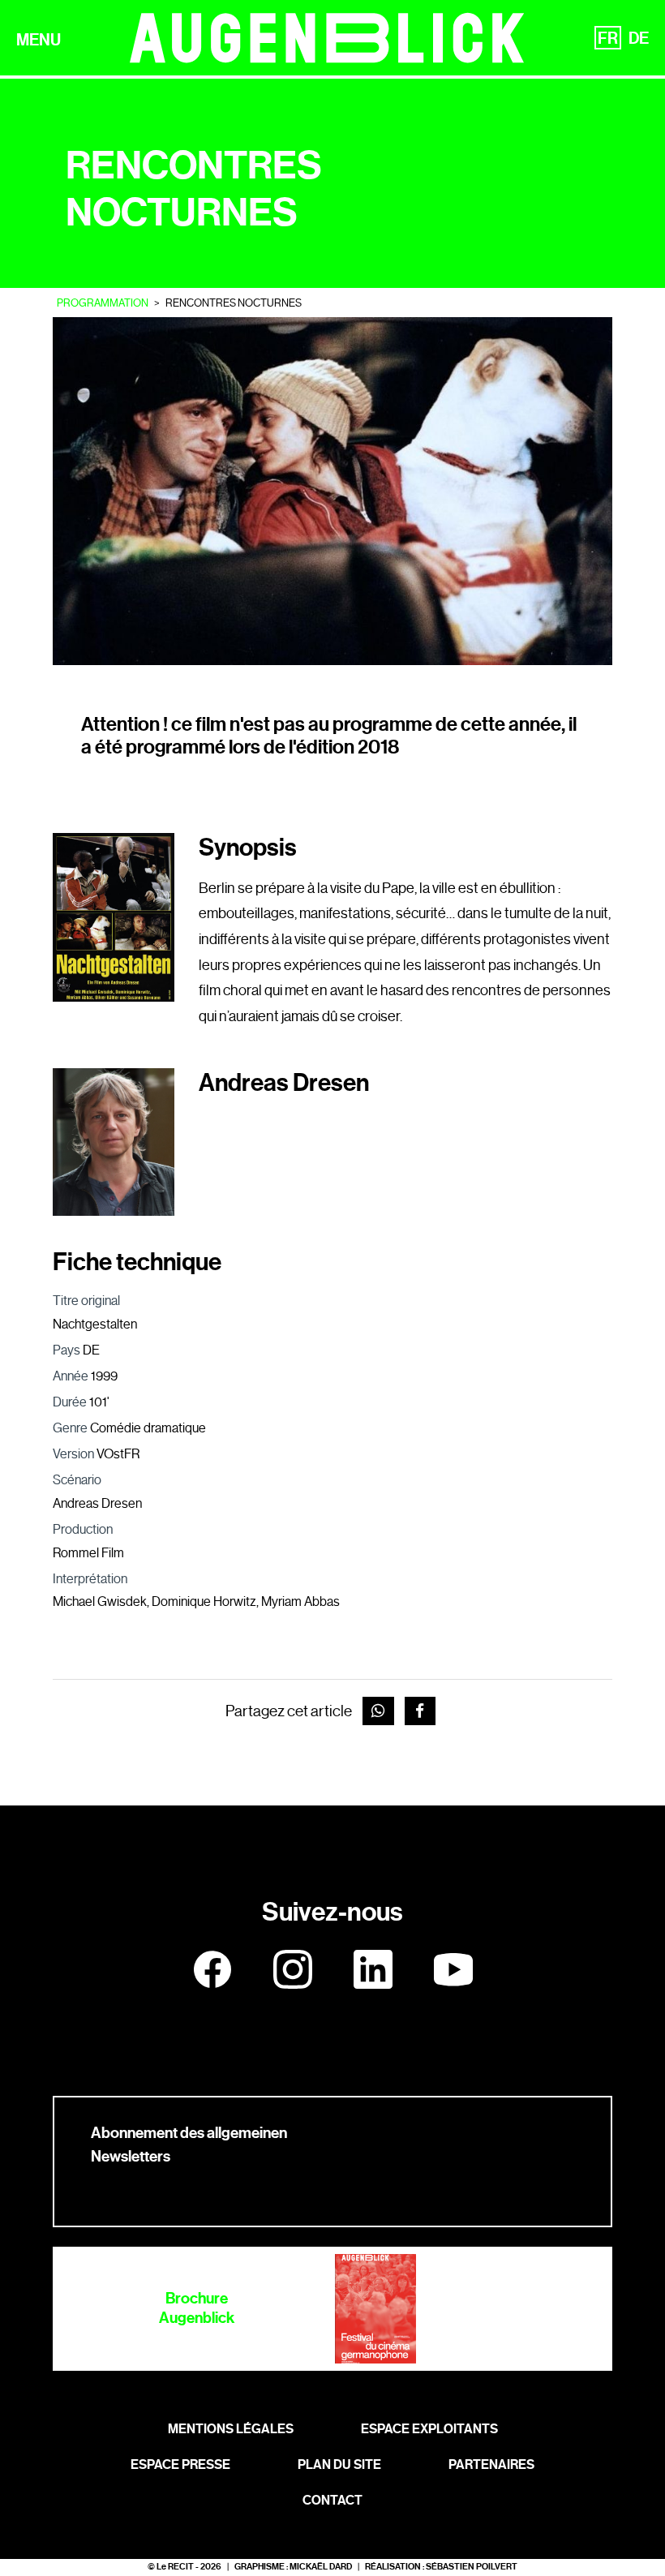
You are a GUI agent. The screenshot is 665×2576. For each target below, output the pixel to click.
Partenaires (491, 2464)
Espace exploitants (429, 2429)
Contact (332, 2500)
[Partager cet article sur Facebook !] (420, 1711)
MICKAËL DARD (321, 2567)
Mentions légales (231, 2429)
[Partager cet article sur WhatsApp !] (378, 1711)
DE (639, 38)
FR (608, 38)
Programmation (103, 303)
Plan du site (339, 2464)
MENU (39, 40)
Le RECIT (175, 2567)
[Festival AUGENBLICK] (327, 38)
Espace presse (180, 2464)
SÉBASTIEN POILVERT (472, 2567)
